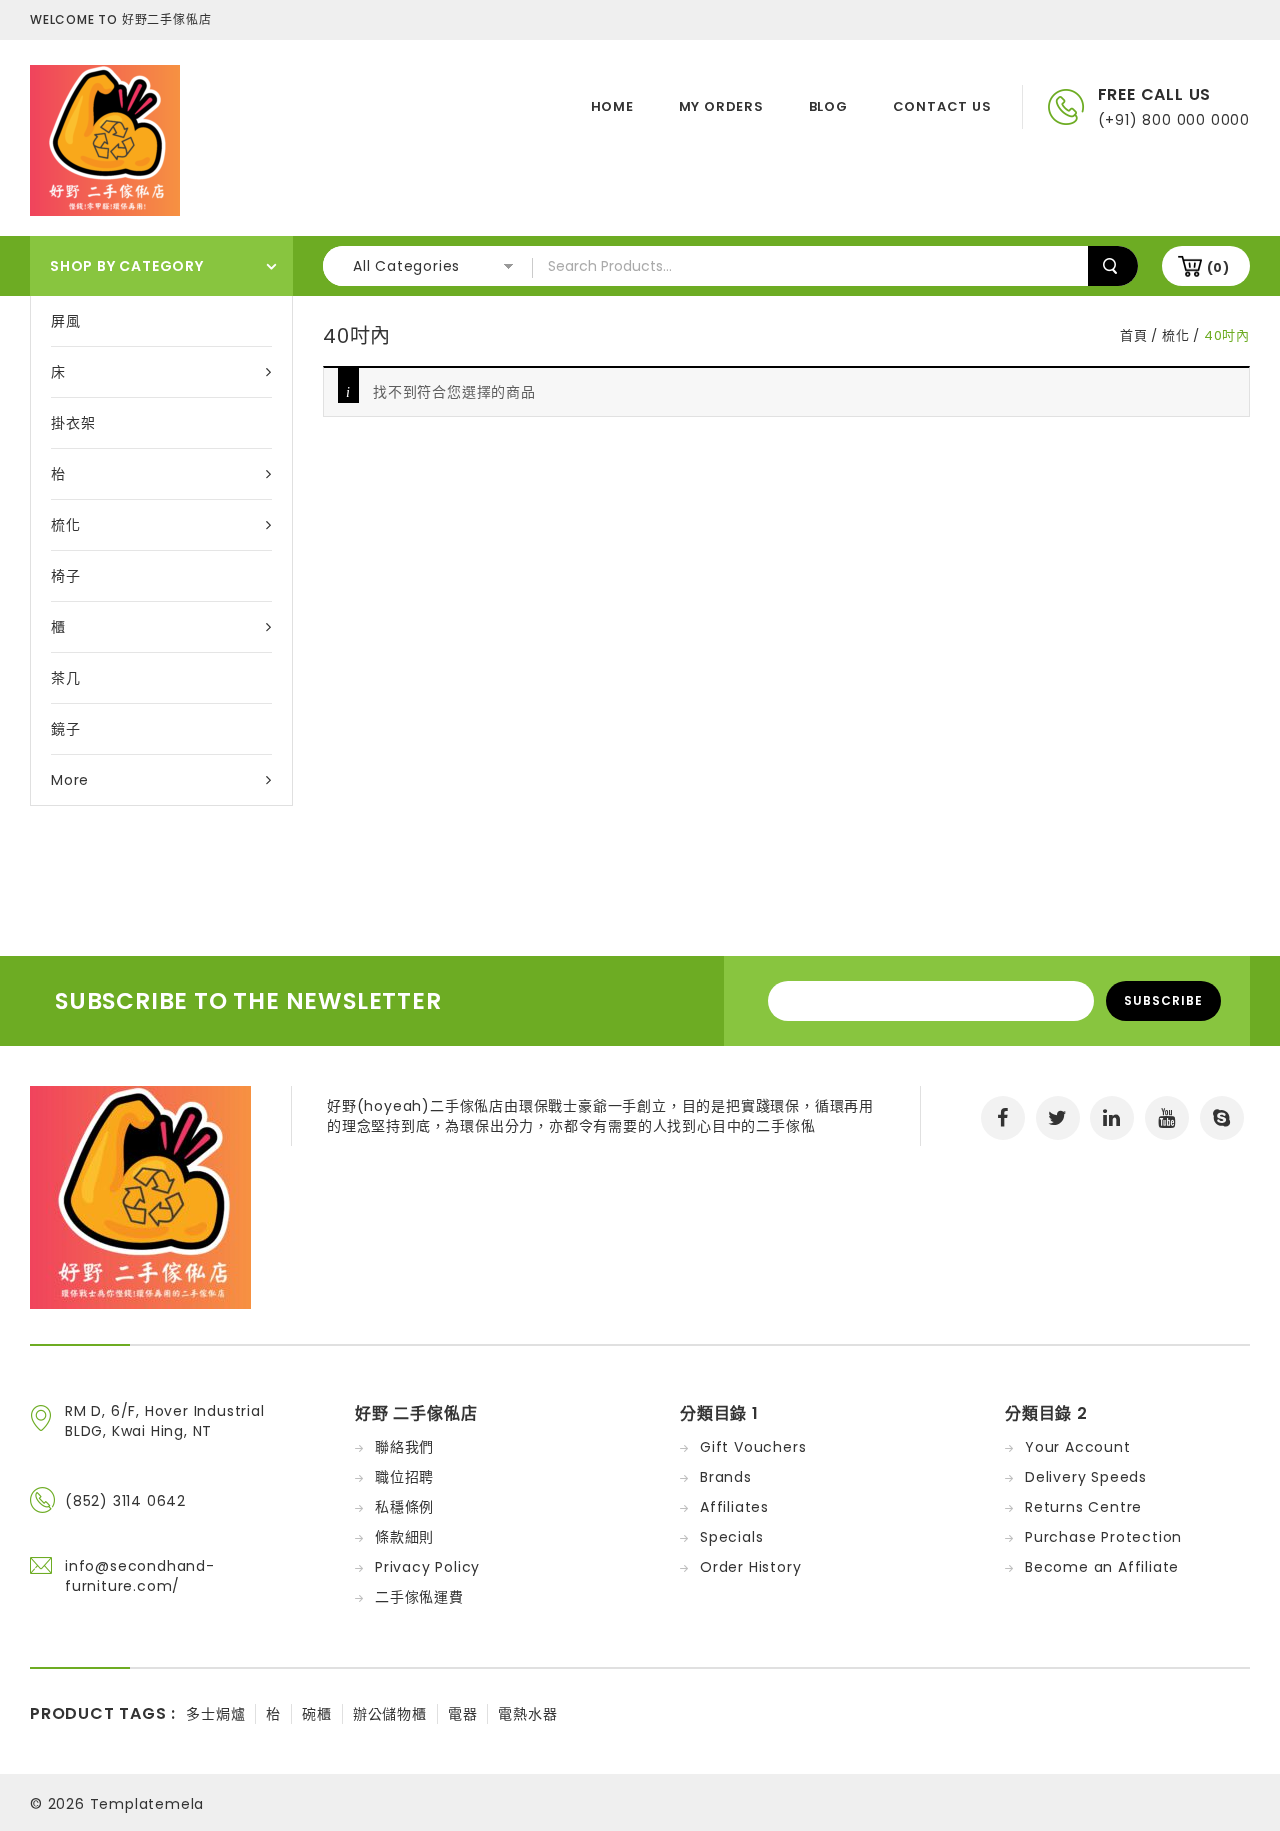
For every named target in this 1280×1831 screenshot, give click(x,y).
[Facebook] (1003, 1118)
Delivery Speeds (1086, 1477)
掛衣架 (73, 423)
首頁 (1134, 335)
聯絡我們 (404, 1447)
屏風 (66, 321)
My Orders (721, 106)
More (70, 780)
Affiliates (734, 1507)
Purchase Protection (1103, 1537)
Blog (828, 106)
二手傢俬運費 (419, 1597)
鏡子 (66, 729)
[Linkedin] (1112, 1118)
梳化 (66, 525)
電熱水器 (527, 1714)
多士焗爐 (215, 1714)
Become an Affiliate (1102, 1567)
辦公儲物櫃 (390, 1714)
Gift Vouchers (753, 1447)
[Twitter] (1058, 1118)
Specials (731, 1537)
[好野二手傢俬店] (105, 139)
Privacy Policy (427, 1567)
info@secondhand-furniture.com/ (140, 1576)
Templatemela (147, 1804)
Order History (750, 1567)
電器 (463, 1714)
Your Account (1078, 1447)
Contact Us (942, 106)
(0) (1218, 267)
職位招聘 (404, 1477)
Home (612, 106)
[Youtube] (1167, 1118)
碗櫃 (317, 1714)
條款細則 (404, 1537)
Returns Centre (1083, 1507)
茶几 (66, 678)
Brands (726, 1477)
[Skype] (1222, 1118)
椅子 (66, 576)
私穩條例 (404, 1507)
